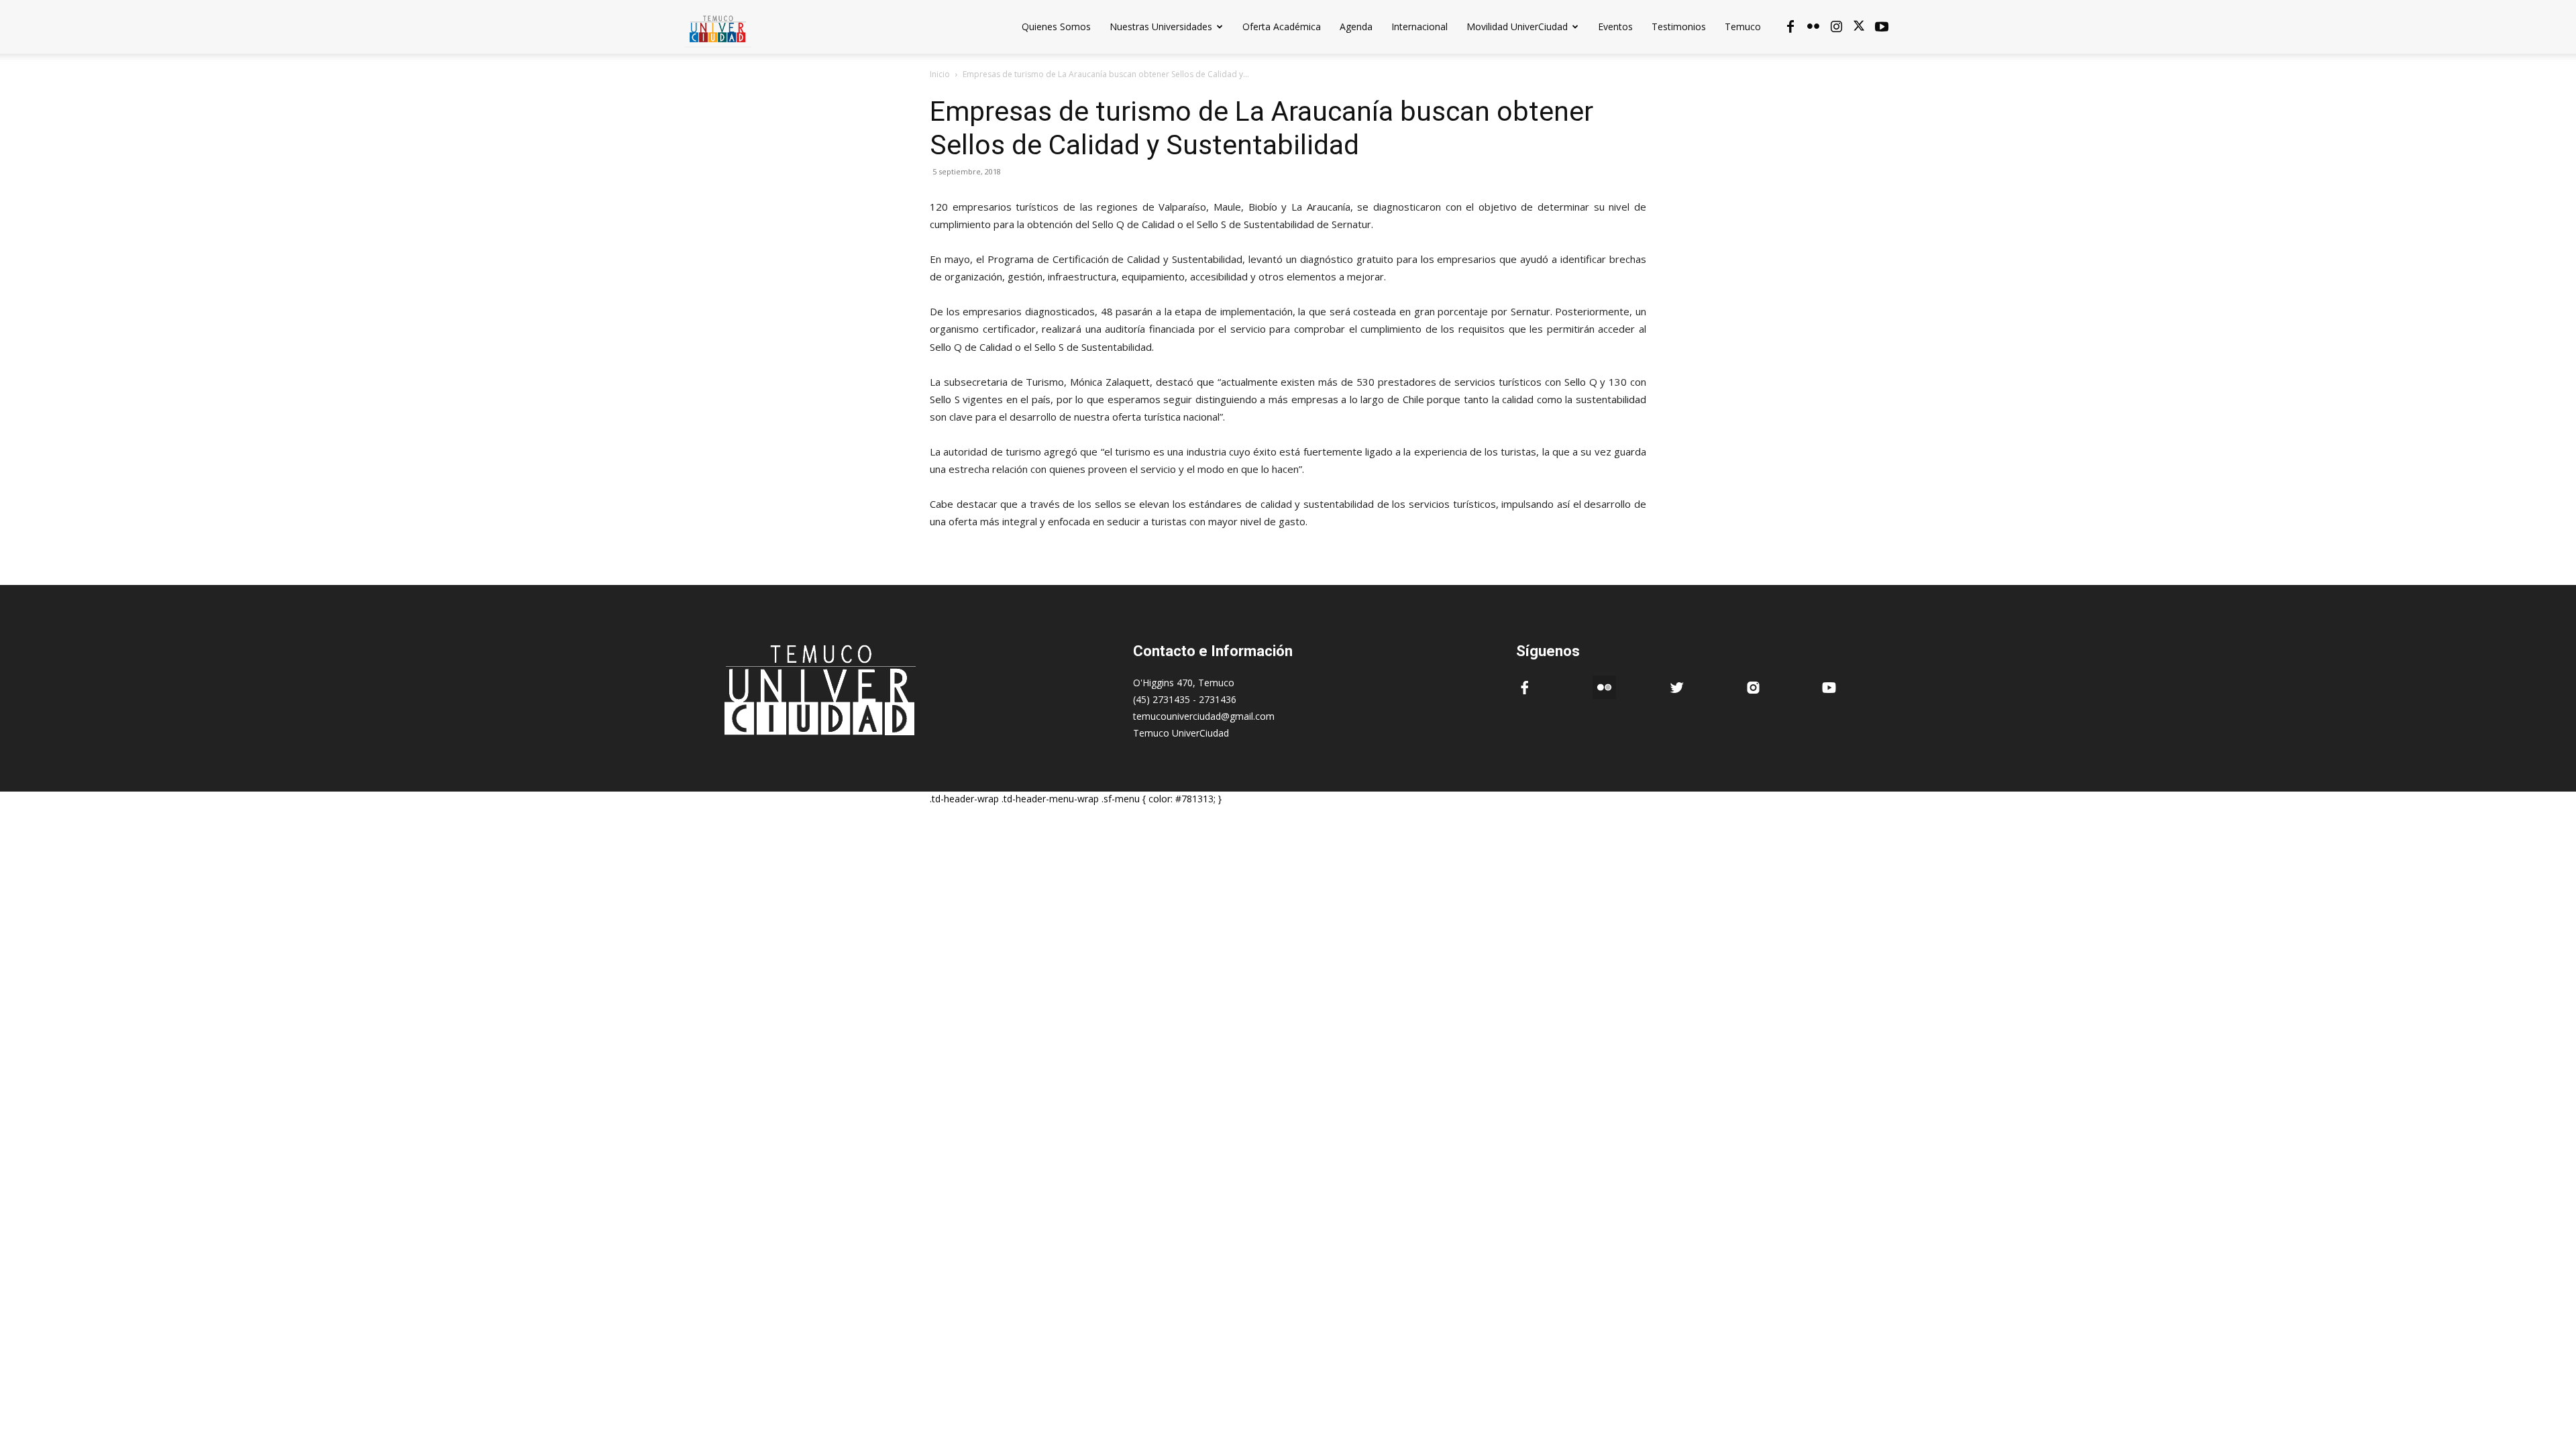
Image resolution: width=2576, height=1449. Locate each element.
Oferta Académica (1282, 26)
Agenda (1356, 26)
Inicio (940, 74)
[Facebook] (1790, 27)
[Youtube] (1882, 27)
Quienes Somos (1056, 26)
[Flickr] (1813, 27)
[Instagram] (1836, 27)
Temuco (1743, 26)
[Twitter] (1859, 27)
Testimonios (1679, 26)
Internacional (1419, 26)
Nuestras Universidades (1161, 26)
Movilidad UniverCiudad (1517, 26)
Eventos (1615, 26)
